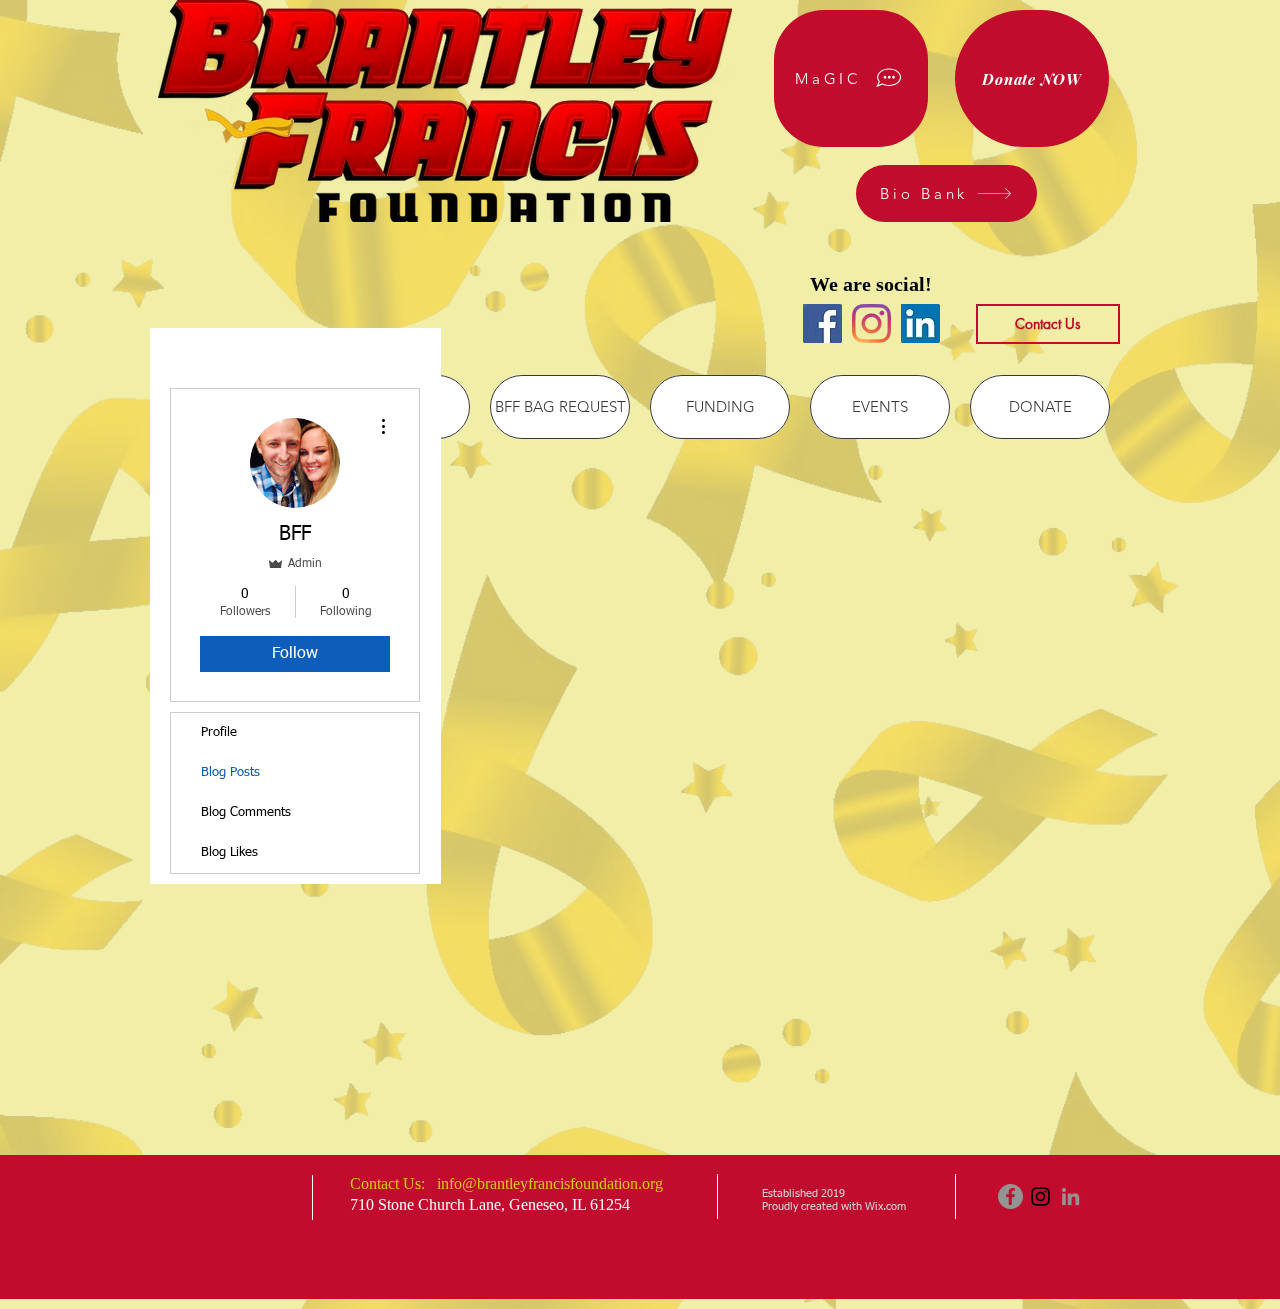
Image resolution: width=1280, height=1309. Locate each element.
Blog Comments (246, 812)
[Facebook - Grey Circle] (1010, 1196)
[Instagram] (871, 323)
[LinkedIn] (920, 323)
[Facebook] (822, 323)
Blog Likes (229, 852)
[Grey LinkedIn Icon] (1070, 1196)
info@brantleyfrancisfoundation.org (550, 1183)
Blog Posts (230, 772)
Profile (219, 732)
